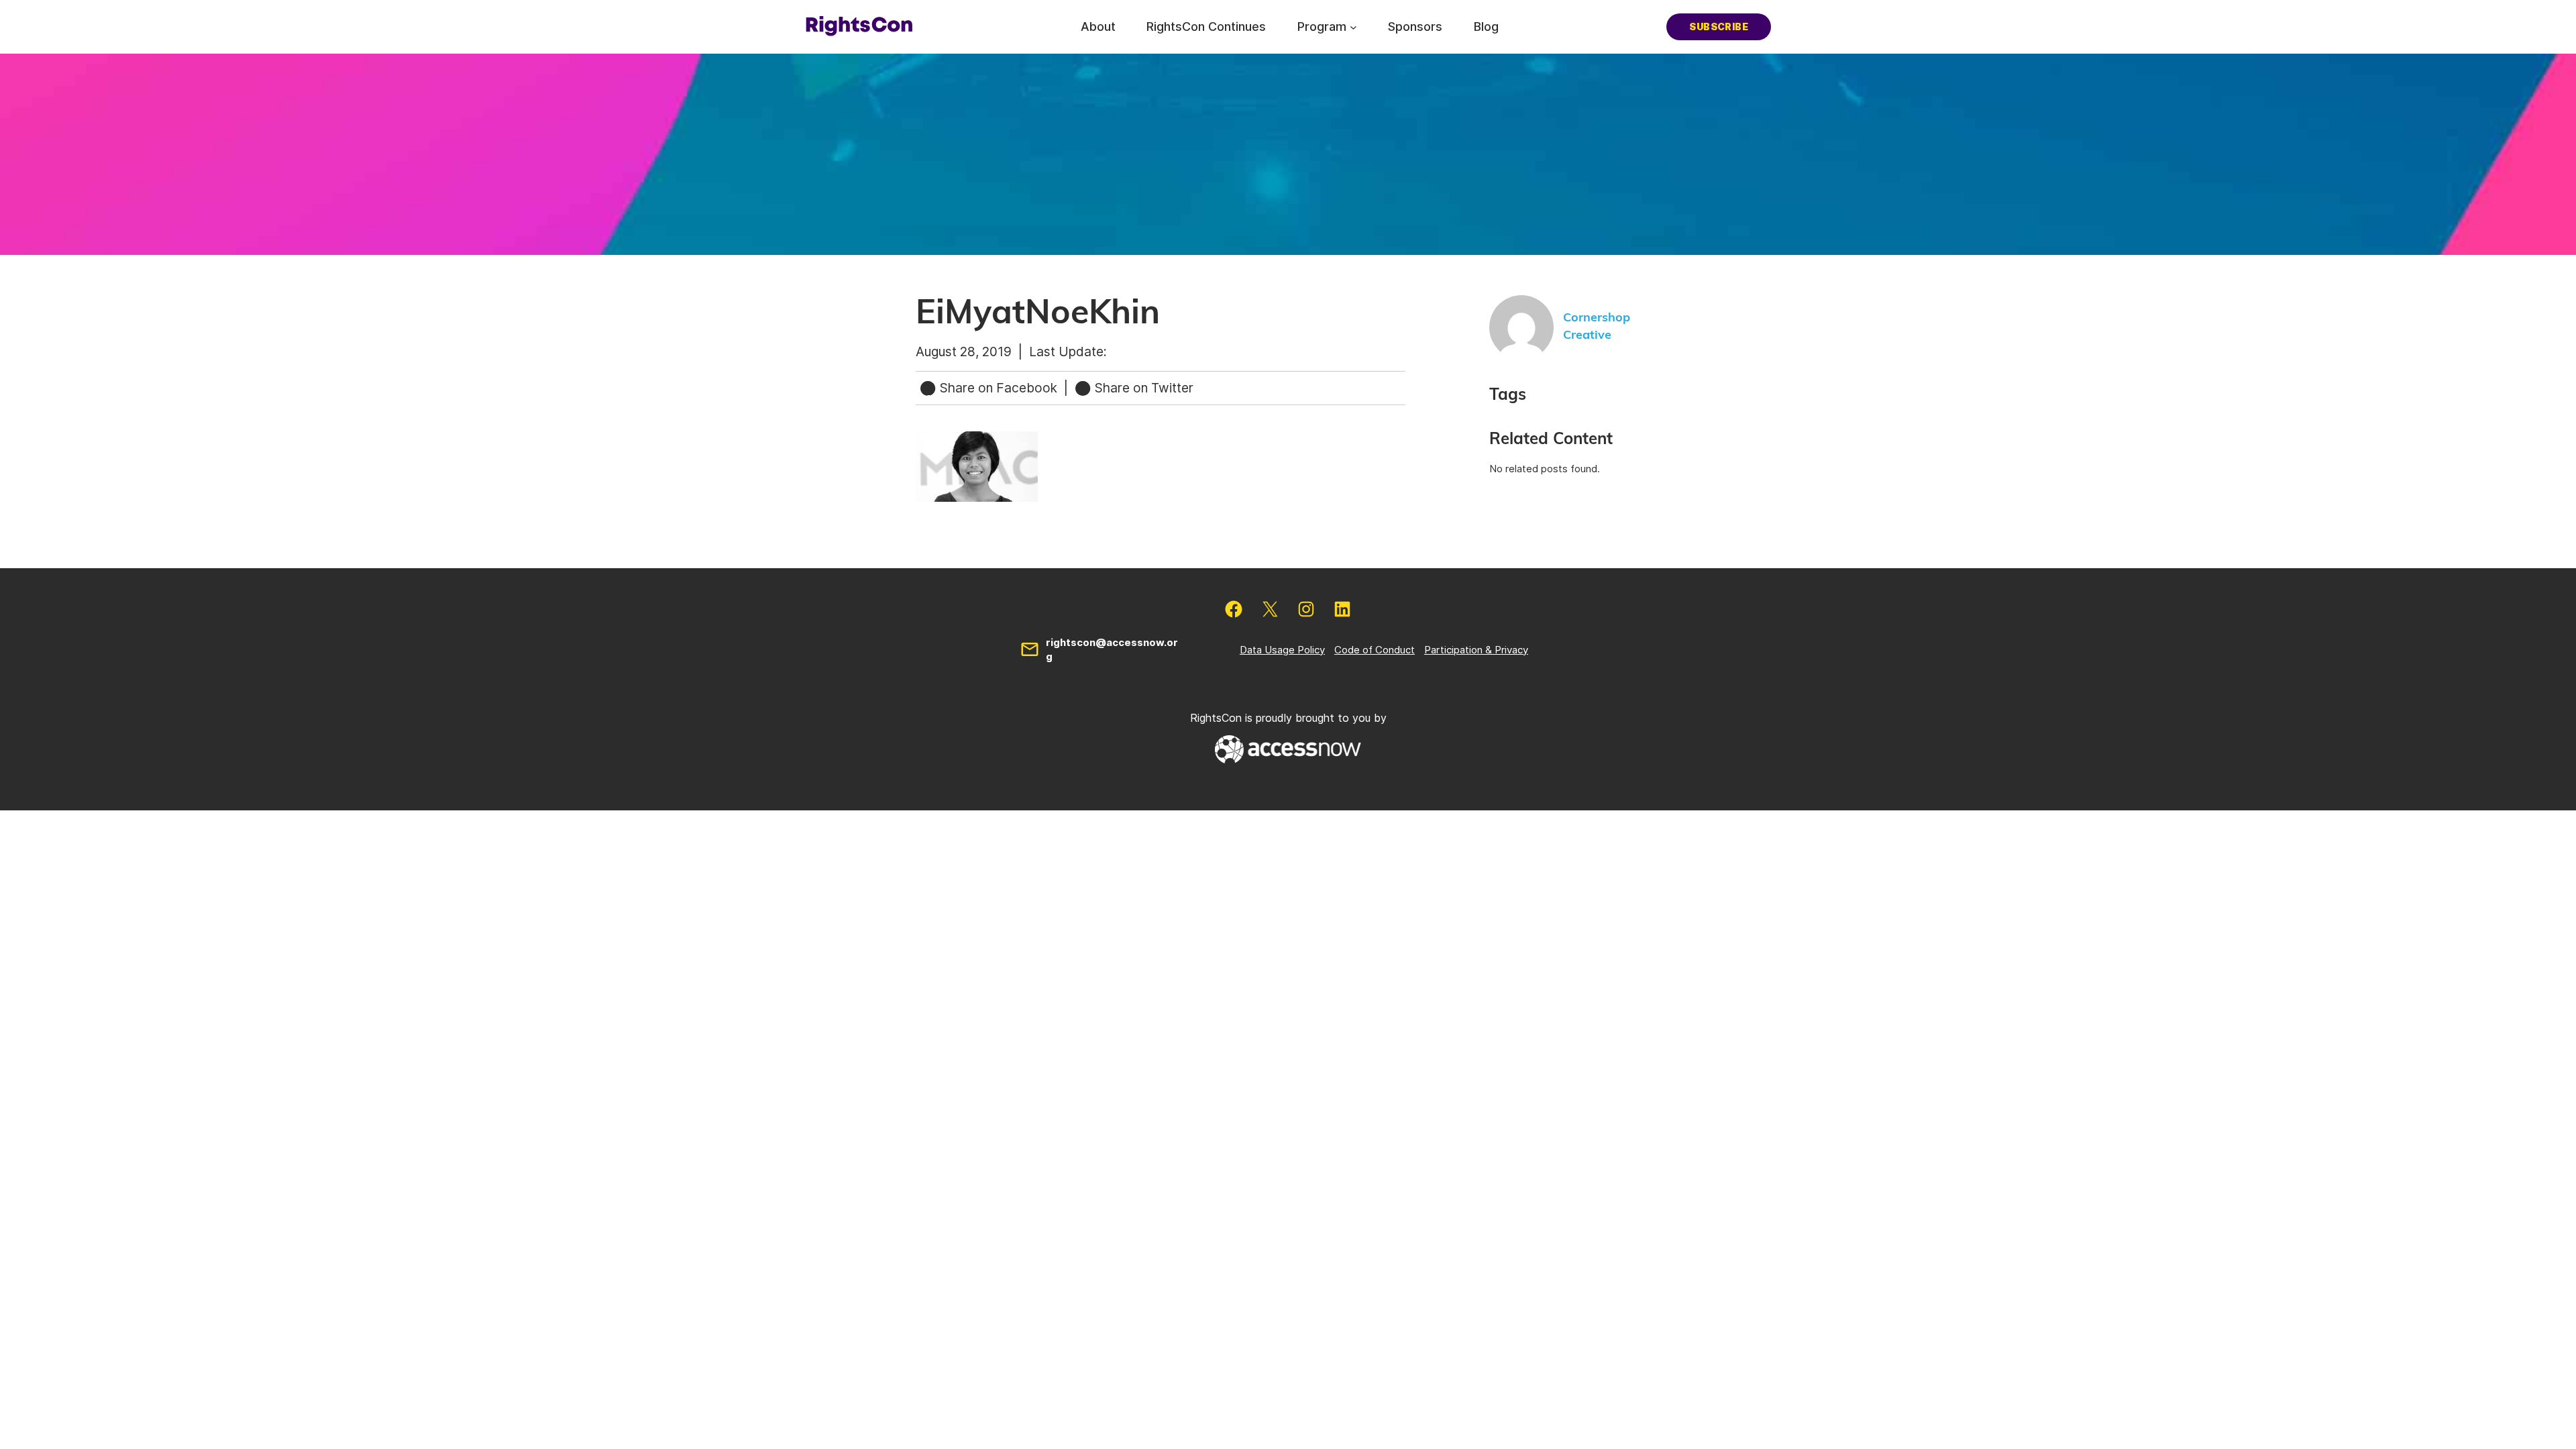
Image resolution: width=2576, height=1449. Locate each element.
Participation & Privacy (1476, 650)
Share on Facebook (999, 388)
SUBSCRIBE (1719, 26)
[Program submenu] (1353, 26)
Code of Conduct (1375, 650)
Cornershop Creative (1597, 326)
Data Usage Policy (1282, 650)
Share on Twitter (1142, 388)
